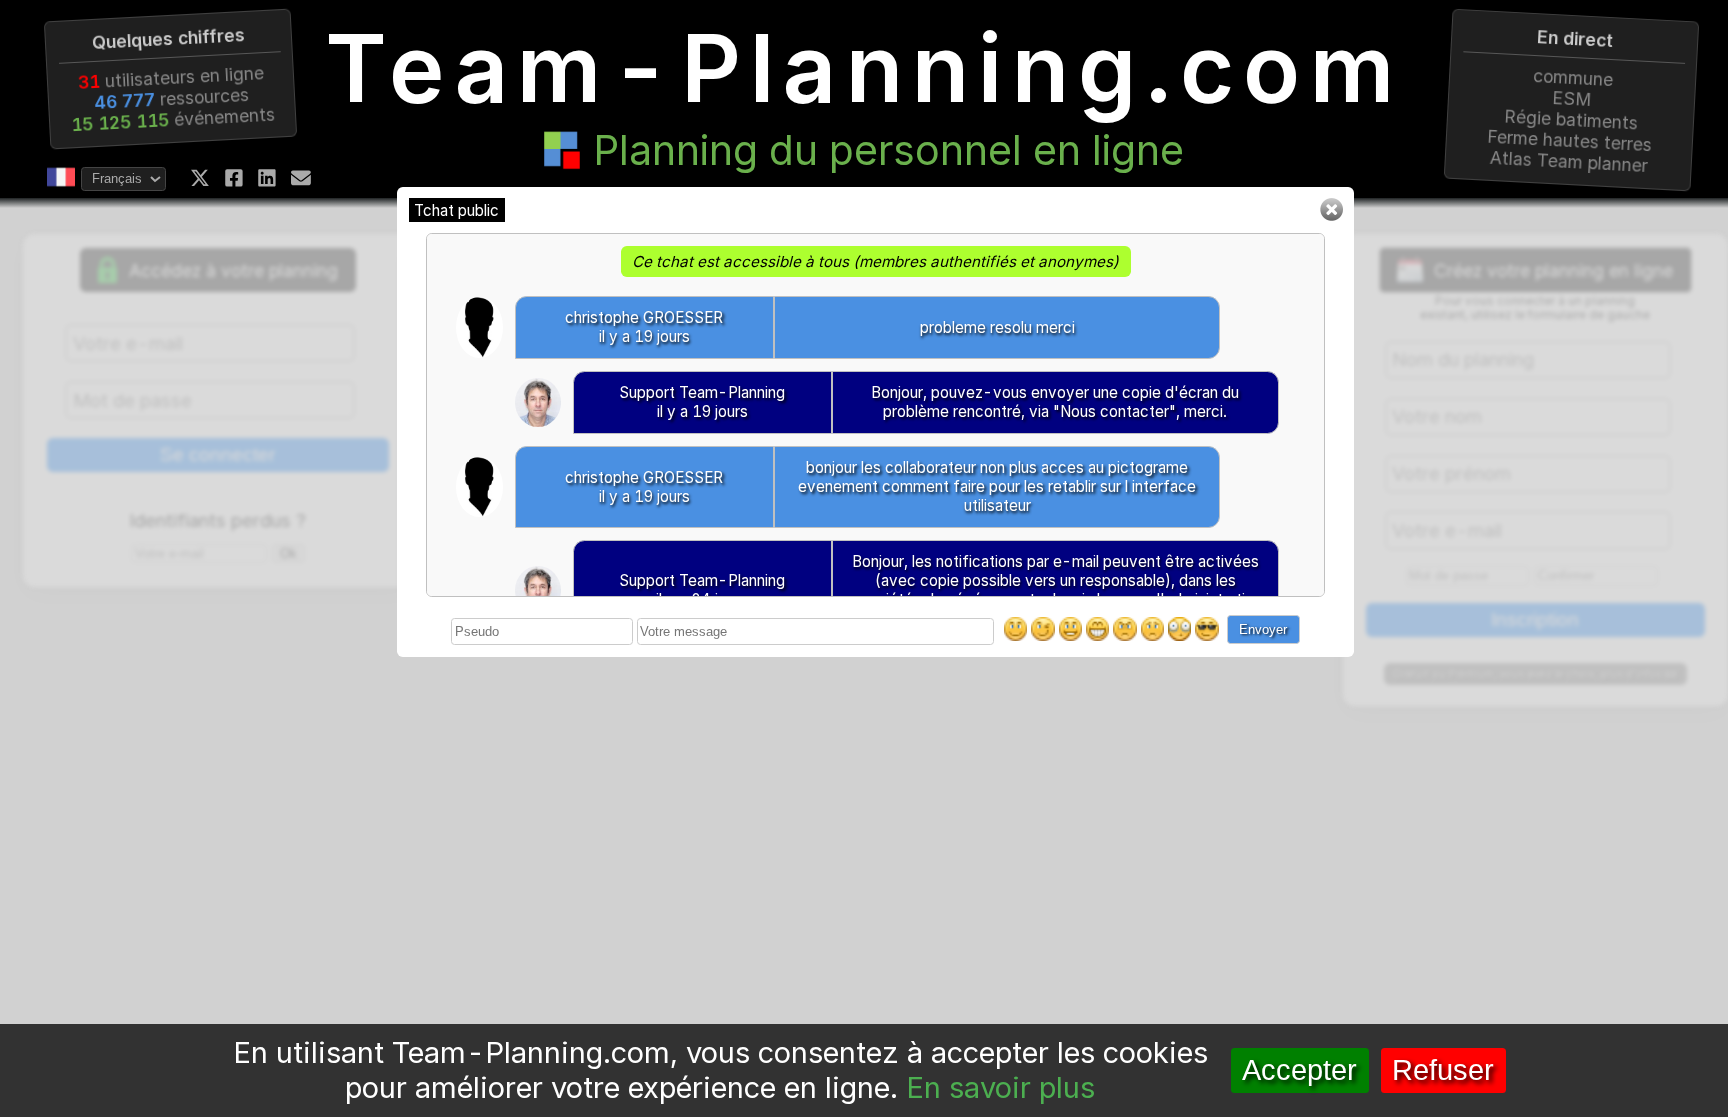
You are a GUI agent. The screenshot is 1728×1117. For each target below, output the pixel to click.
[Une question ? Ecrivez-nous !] (301, 178)
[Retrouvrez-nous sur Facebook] (234, 178)
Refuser (1443, 1070)
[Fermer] (1330, 216)
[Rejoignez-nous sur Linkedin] (267, 178)
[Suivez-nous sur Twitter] (200, 178)
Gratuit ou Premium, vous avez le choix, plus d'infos (1535, 674)
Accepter (1299, 1070)
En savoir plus (1000, 1087)
